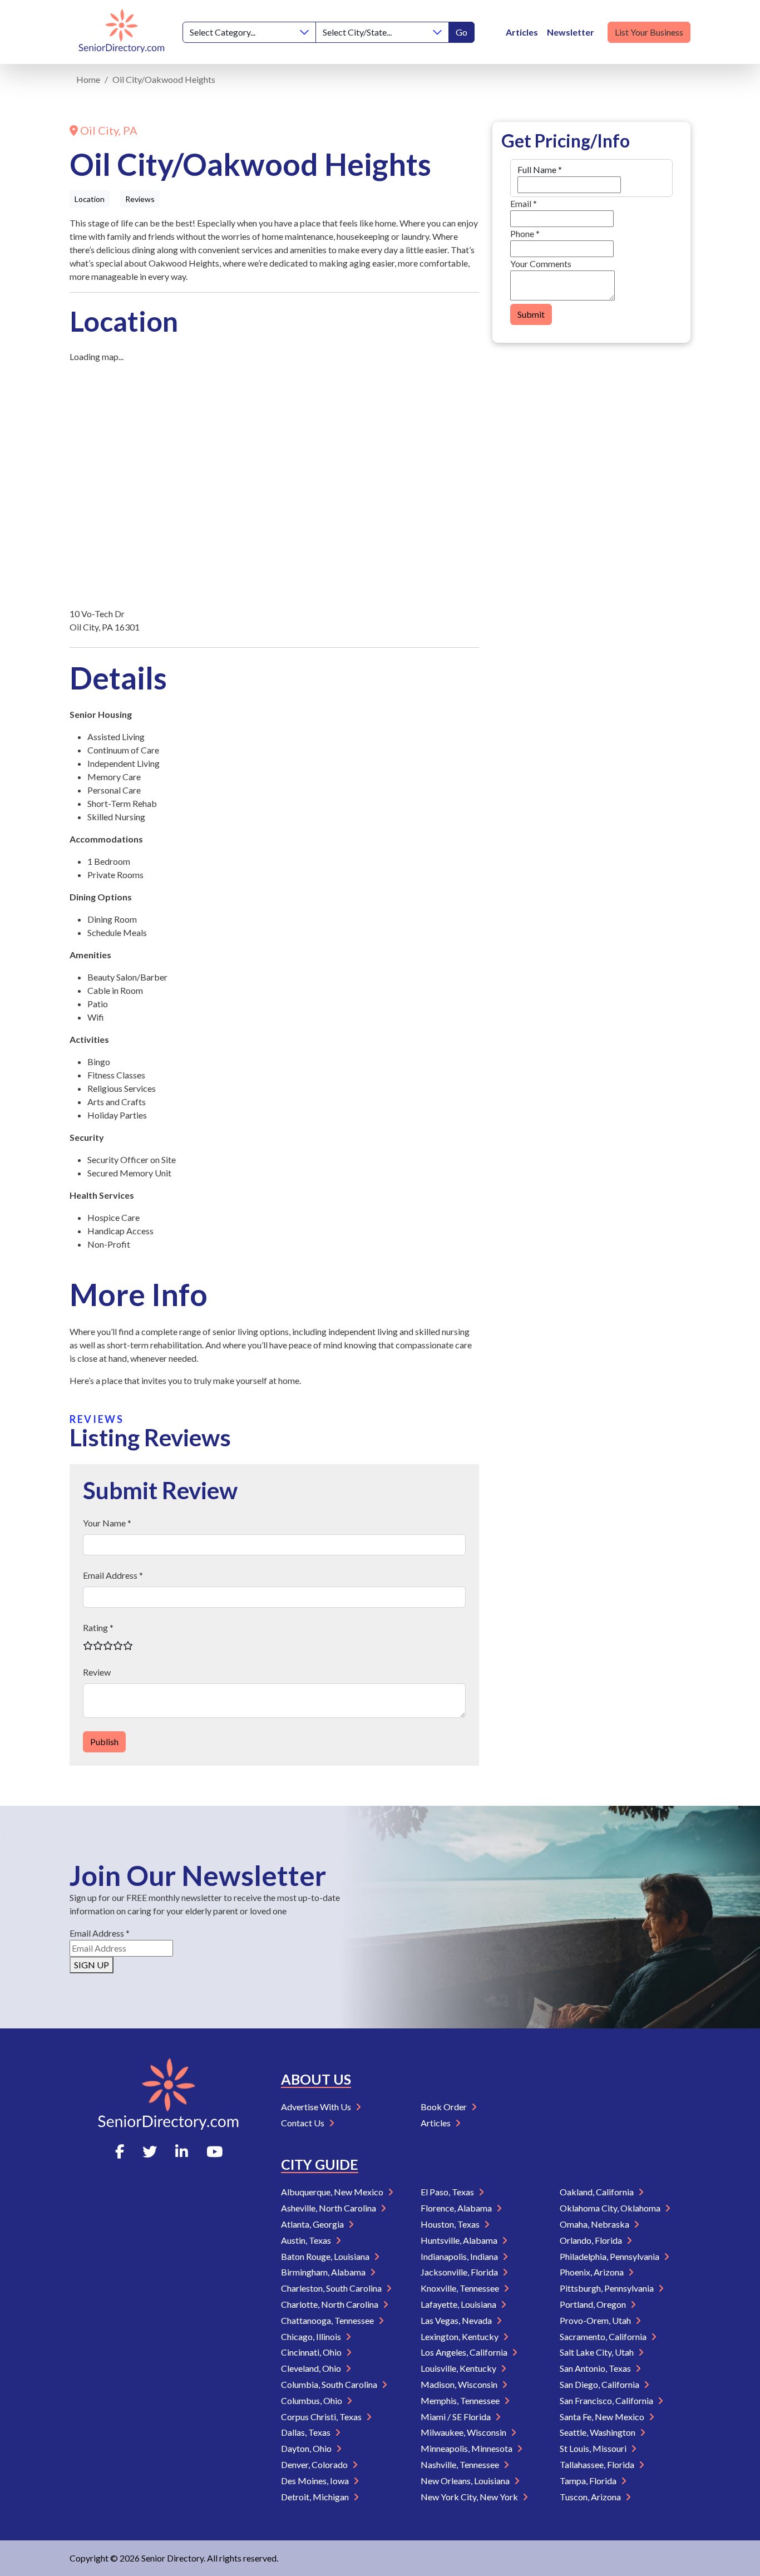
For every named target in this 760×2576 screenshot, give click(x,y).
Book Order (445, 2107)
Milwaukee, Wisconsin (464, 2432)
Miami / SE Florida (457, 2417)
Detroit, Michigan (316, 2497)
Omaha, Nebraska (595, 2224)
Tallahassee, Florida (598, 2464)
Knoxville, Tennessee (461, 2288)
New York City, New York (470, 2497)
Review (97, 1672)
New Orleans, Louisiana (466, 2481)
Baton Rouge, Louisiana (326, 2256)
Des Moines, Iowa (316, 2481)
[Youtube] (214, 2151)
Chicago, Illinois (312, 2336)
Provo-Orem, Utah (596, 2320)
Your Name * (107, 1523)
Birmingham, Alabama (324, 2272)
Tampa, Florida (589, 2481)
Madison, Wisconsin (460, 2384)
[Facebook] (120, 2151)
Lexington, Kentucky (460, 2336)
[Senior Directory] (122, 32)
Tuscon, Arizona (591, 2497)
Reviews (140, 199)
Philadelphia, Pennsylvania (610, 2256)
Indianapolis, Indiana (460, 2256)
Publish (104, 1742)
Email (524, 203)
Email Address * (113, 1575)
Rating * (98, 1627)
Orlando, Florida (592, 2240)
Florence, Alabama (457, 2208)
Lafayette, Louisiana (459, 2304)
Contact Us (303, 2123)
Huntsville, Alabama (460, 2240)
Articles (522, 32)
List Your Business (649, 32)
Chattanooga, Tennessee (328, 2320)
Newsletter (571, 32)
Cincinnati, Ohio (312, 2352)
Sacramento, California (604, 2336)
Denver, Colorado (315, 2464)
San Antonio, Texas (596, 2368)
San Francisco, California (607, 2400)
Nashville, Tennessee (461, 2464)
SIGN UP (92, 1965)
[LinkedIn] (182, 2151)
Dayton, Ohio (307, 2448)
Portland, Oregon (594, 2304)
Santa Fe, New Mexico (603, 2417)
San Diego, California (600, 2384)
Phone (525, 233)
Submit (531, 314)
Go (462, 32)
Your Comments (541, 263)
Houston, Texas (451, 2224)
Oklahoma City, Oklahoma (611, 2208)
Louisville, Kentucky (459, 2368)
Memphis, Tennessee (461, 2400)
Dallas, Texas (307, 2432)
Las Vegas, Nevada (457, 2320)
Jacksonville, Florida (460, 2272)
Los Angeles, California (465, 2352)
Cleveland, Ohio (312, 2368)
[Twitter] (150, 2151)
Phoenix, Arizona (593, 2272)
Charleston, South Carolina (332, 2288)
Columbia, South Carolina (330, 2384)
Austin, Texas (307, 2240)
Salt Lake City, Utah (598, 2352)
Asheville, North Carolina (329, 2208)
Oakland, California (598, 2192)
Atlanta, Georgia (313, 2224)
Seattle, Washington (598, 2432)
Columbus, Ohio (312, 2400)
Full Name (540, 169)
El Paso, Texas (448, 2192)
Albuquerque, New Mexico (333, 2192)
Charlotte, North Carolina (330, 2304)
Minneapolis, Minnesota (467, 2448)
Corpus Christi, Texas (322, 2417)
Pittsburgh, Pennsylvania (608, 2288)
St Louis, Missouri (594, 2448)
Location (90, 199)
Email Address (100, 1933)
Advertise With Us (317, 2107)
